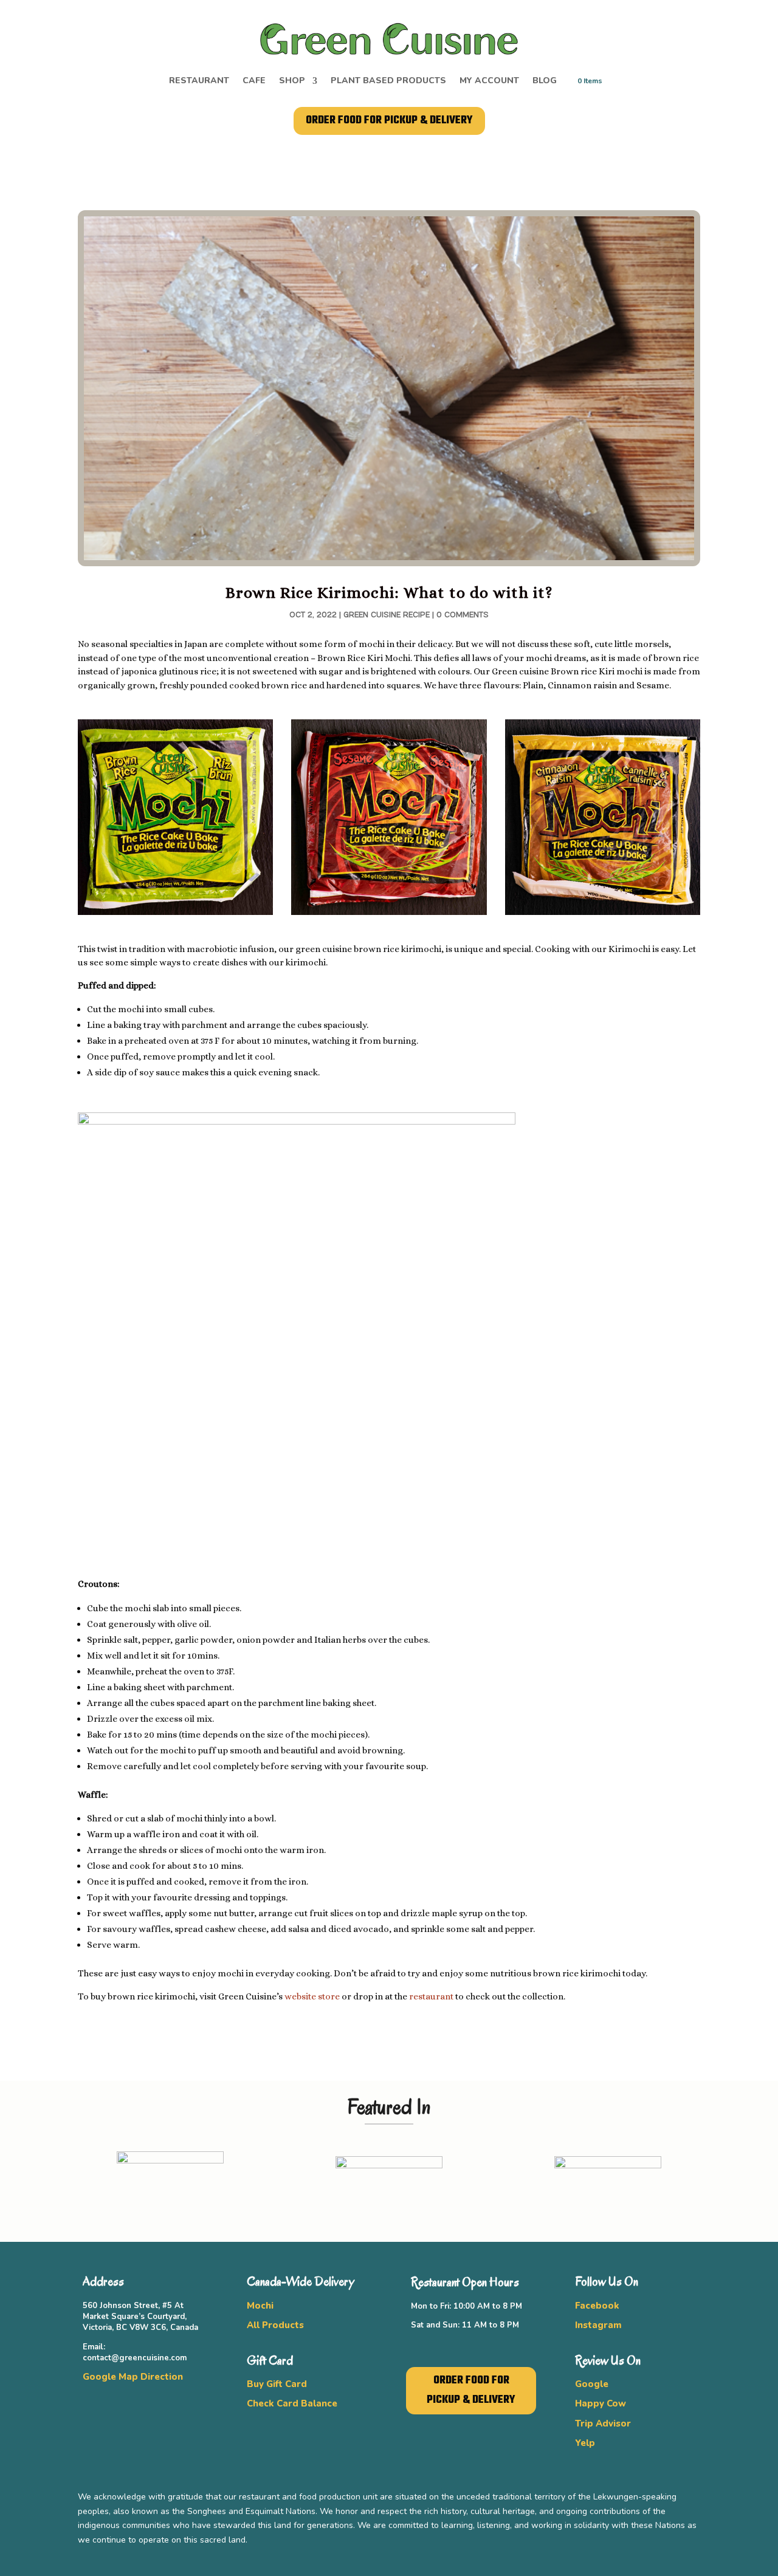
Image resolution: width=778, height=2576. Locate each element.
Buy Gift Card (277, 2384)
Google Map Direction (133, 2377)
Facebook (597, 2306)
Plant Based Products (388, 81)
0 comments (463, 615)
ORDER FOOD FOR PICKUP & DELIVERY (389, 121)
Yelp (585, 2443)
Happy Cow (601, 2403)
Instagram (598, 2325)
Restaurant (199, 81)
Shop (292, 81)
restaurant (431, 1996)
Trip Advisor (603, 2424)
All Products (275, 2325)
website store (312, 1996)
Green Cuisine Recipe (387, 615)
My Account (489, 81)
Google (592, 2384)
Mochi (260, 2306)
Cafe (254, 81)
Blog (545, 81)
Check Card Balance (292, 2403)
